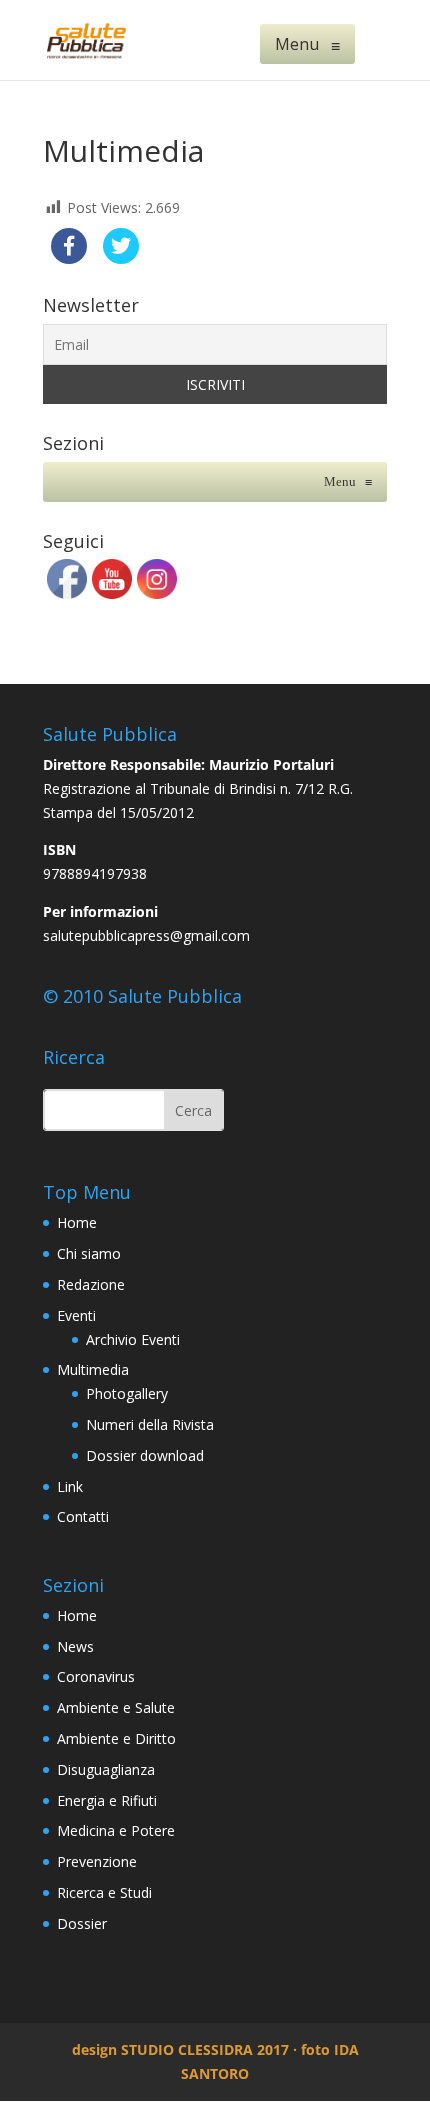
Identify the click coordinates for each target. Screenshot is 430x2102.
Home (77, 1222)
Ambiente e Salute (116, 1707)
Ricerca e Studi (104, 1892)
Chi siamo (89, 1253)
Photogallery (127, 1393)
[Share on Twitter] (121, 258)
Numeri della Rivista (150, 1424)
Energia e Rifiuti (107, 1800)
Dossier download (145, 1455)
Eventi (76, 1315)
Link (70, 1486)
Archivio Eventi (133, 1339)
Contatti (83, 1516)
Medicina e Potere (116, 1830)
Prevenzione (97, 1861)
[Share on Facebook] (69, 258)
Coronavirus (96, 1676)
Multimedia (93, 1369)
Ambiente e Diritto (116, 1738)
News (75, 1646)
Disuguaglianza (106, 1769)
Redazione (91, 1284)
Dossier (82, 1923)
